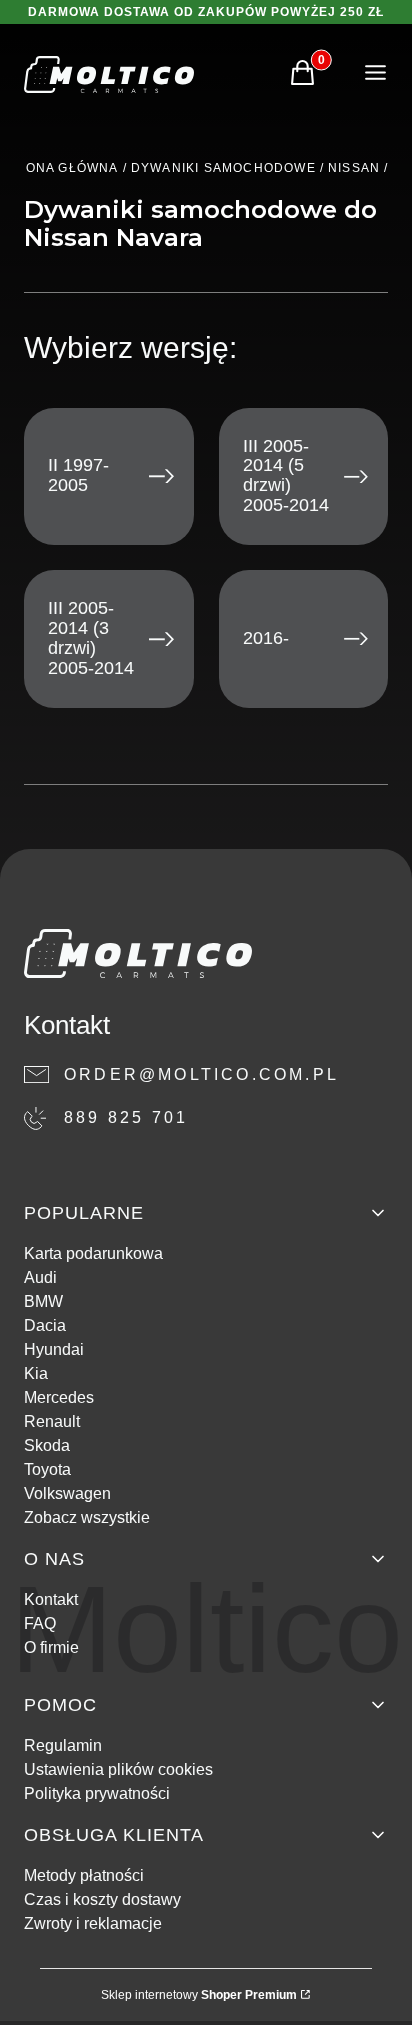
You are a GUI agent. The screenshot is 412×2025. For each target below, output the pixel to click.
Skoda (47, 1445)
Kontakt (51, 1599)
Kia (36, 1373)
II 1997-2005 (78, 475)
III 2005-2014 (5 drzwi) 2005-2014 (286, 476)
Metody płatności (84, 1875)
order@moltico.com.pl (201, 1074)
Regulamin (63, 1745)
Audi (40, 1277)
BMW (43, 1301)
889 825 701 (126, 1117)
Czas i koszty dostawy (102, 1899)
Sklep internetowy (199, 1995)
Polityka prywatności (97, 1793)
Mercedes (59, 1397)
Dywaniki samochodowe (223, 168)
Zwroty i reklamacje (93, 1923)
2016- (266, 638)
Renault (52, 1421)
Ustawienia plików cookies (118, 1769)
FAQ (40, 1623)
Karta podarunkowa (93, 1253)
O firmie (51, 1647)
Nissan (354, 168)
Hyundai (54, 1349)
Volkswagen (67, 1493)
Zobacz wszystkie (87, 1517)
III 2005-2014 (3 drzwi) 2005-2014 (91, 638)
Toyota (47, 1469)
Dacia (45, 1325)
